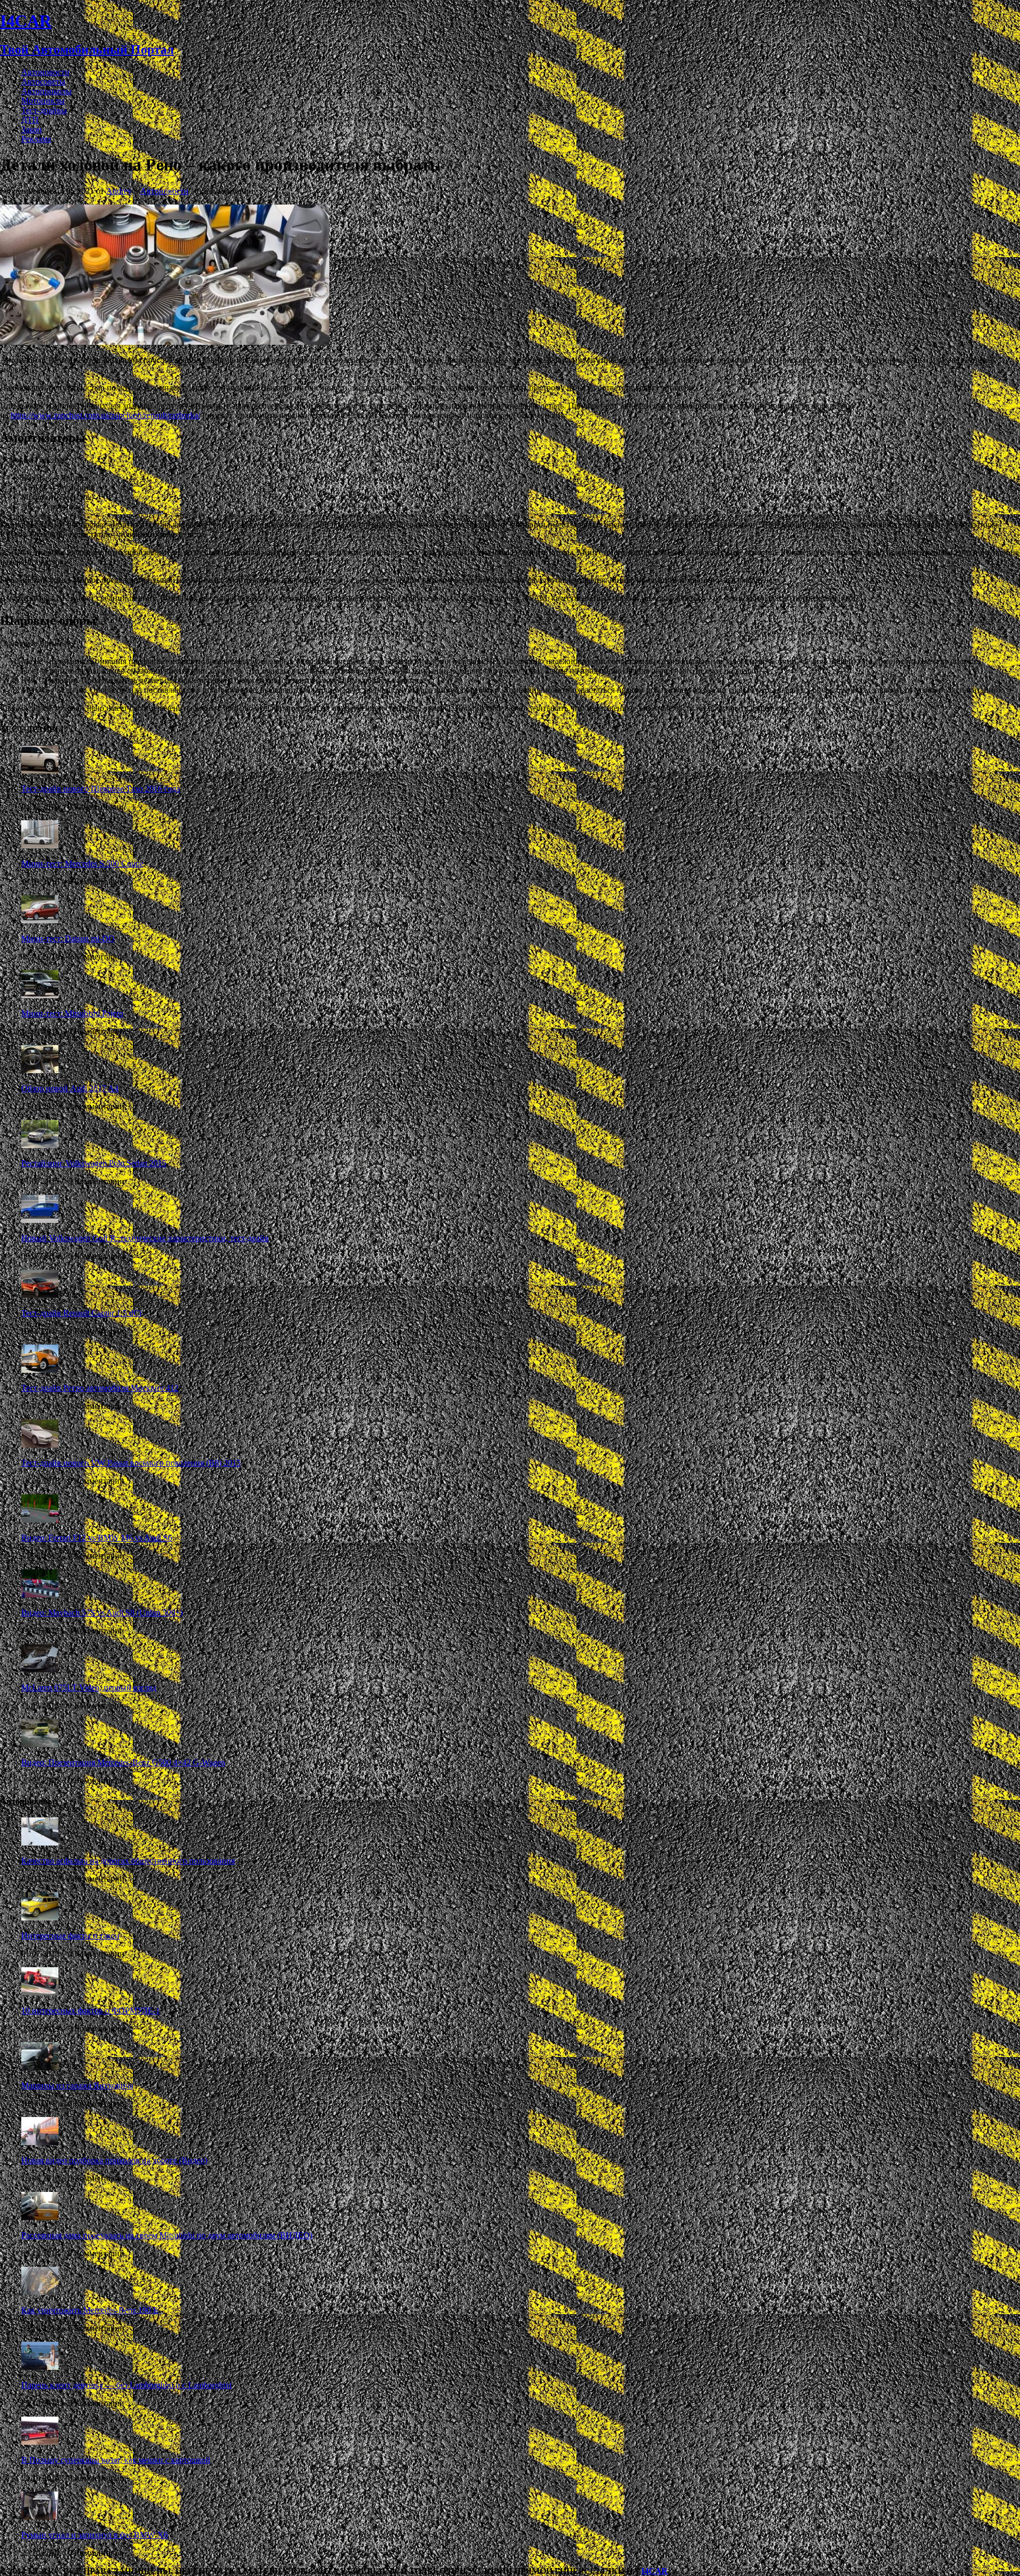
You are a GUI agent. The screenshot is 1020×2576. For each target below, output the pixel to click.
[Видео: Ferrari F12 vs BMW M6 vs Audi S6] (40, 1520)
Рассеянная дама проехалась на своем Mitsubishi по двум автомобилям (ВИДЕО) (167, 2235)
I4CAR (654, 2571)
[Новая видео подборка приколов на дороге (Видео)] (40, 2142)
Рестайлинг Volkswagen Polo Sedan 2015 (94, 1163)
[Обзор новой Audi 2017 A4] (40, 1070)
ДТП (30, 120)
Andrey (119, 191)
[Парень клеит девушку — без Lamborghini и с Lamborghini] (40, 2367)
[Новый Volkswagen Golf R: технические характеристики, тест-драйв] (40, 1220)
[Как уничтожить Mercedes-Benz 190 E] (40, 2292)
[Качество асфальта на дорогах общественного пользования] (40, 1843)
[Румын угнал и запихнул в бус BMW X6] (40, 2517)
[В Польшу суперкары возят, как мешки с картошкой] (40, 2442)
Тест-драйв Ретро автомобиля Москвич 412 (100, 1388)
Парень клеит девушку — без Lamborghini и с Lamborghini (126, 2385)
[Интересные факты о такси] (40, 1918)
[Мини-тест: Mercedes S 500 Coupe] (40, 845)
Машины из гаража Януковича (77, 2085)
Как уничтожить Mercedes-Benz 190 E (90, 2310)
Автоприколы (46, 91)
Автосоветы (43, 82)
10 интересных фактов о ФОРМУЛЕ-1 (91, 2010)
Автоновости (45, 72)
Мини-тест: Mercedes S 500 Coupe (82, 864)
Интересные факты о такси (70, 1936)
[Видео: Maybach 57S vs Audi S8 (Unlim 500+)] (40, 1595)
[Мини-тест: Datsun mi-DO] (40, 920)
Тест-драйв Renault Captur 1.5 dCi (81, 1313)
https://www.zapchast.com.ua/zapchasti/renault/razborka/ (105, 415)
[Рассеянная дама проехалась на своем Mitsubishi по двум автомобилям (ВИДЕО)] (40, 2217)
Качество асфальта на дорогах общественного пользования (128, 1861)
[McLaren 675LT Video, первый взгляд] (40, 1669)
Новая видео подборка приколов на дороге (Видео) (114, 2160)
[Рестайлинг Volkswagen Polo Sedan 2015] (40, 1145)
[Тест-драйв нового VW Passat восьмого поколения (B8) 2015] (40, 1445)
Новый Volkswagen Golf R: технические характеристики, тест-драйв (145, 1238)
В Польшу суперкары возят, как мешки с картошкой (116, 2460)
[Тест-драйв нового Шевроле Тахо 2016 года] (40, 771)
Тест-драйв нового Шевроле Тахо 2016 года (101, 789)
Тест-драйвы (44, 110)
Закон (32, 129)
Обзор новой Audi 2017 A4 (70, 1088)
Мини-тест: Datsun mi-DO (68, 938)
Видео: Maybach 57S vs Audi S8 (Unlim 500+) (102, 1613)
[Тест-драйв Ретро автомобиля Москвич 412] (40, 1370)
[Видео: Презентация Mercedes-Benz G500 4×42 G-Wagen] (40, 1744)
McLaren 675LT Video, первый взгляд (89, 1687)
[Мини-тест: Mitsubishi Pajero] (40, 995)
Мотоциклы (43, 101)
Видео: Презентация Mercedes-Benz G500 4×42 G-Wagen (123, 1762)
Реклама (36, 139)
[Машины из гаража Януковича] (40, 2067)
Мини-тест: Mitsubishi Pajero (72, 1013)
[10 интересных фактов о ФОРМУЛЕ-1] (40, 1992)
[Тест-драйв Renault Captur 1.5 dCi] (40, 1295)
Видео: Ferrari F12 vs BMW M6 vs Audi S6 (97, 1538)
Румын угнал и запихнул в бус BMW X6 (95, 2535)
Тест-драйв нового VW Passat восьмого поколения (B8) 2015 (131, 1463)
